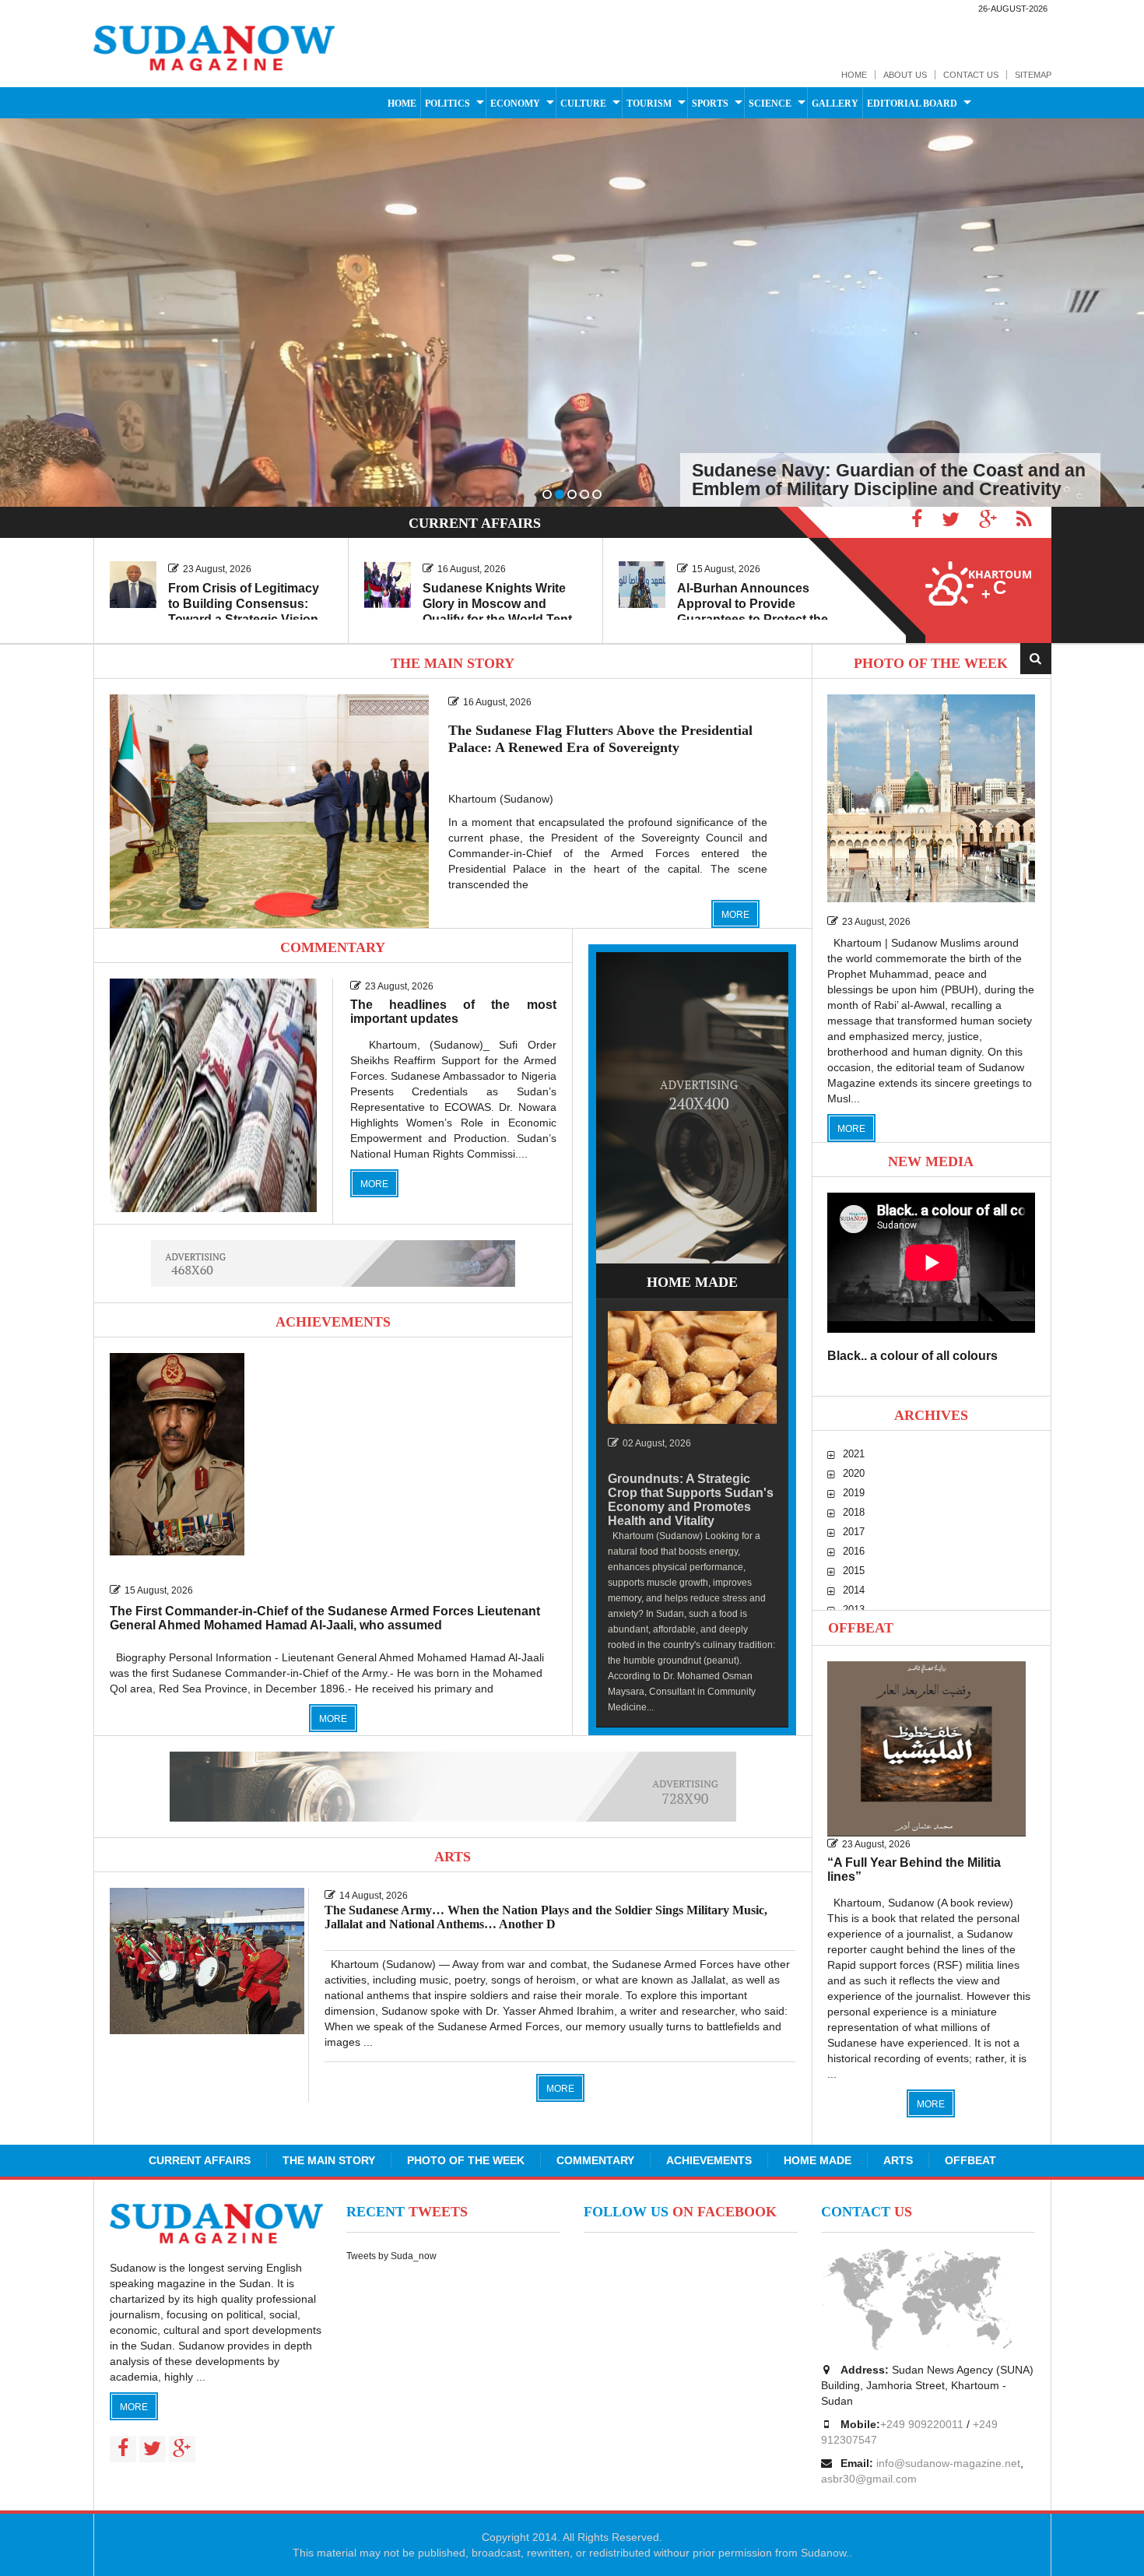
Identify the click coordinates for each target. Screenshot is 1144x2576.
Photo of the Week (466, 2160)
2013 (854, 1610)
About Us (905, 75)
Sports (710, 104)
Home (854, 75)
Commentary (595, 2160)
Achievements (709, 2160)
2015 (854, 1571)
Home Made (818, 2160)
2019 (854, 1493)
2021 (854, 1454)
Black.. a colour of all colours (912, 1356)
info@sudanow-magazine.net (948, 2463)
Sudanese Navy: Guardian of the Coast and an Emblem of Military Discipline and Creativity (889, 480)
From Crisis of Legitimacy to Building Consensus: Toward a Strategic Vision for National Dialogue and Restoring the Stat (244, 619)
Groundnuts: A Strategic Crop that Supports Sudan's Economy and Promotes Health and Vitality (691, 1500)
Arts (898, 2160)
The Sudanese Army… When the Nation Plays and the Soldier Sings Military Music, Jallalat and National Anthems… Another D (546, 1917)
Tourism (649, 104)
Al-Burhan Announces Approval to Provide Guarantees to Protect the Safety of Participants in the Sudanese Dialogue (758, 619)
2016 (854, 1551)
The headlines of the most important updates (453, 1012)
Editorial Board (912, 104)
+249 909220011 (922, 2424)
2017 (854, 1532)
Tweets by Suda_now (391, 2256)
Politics (447, 104)
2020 (854, 1473)
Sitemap (1033, 75)
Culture (583, 104)
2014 (854, 1590)
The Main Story (329, 2160)
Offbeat (861, 1628)
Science (770, 104)
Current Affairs (200, 2160)
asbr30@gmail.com (869, 2479)
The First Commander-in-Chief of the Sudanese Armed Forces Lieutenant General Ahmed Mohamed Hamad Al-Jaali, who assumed (325, 1618)
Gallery (835, 104)
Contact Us (971, 75)
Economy (515, 104)
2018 (854, 1512)
